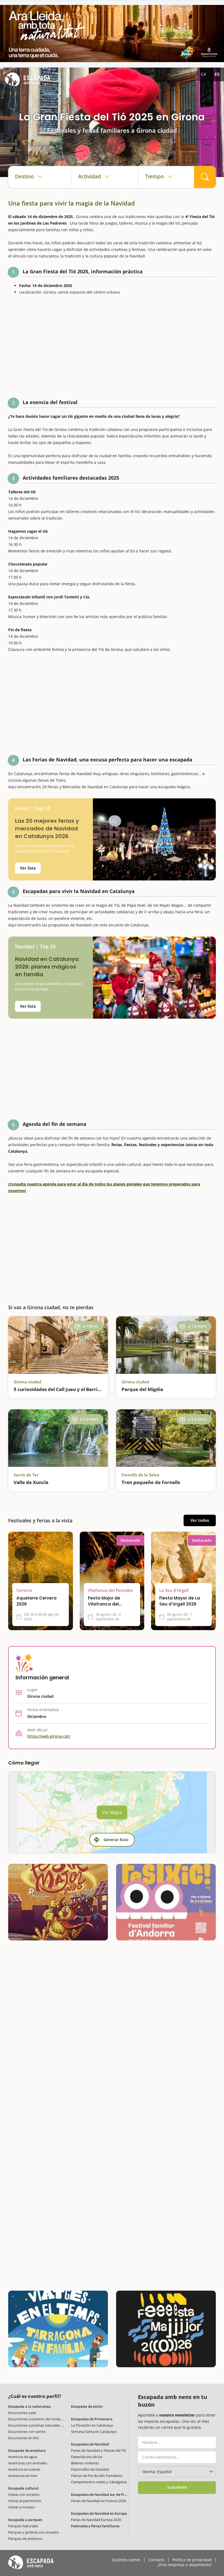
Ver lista (28, 868)
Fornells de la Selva (140, 1475)
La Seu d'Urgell (174, 1590)
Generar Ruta (116, 1840)
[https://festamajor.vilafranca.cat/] (166, 2329)
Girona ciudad (27, 1382)
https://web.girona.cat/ (49, 1736)
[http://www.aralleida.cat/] (112, 34)
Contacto (156, 2560)
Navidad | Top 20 (35, 947)
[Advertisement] (112, 348)
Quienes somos (126, 2560)
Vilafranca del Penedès (110, 1590)
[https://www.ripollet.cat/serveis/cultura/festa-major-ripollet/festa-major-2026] (58, 1902)
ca (204, 74)
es (217, 74)
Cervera (24, 1590)
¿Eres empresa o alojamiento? (185, 2565)
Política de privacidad (192, 2560)
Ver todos (200, 1520)
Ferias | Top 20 (33, 808)
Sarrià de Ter (26, 1475)
